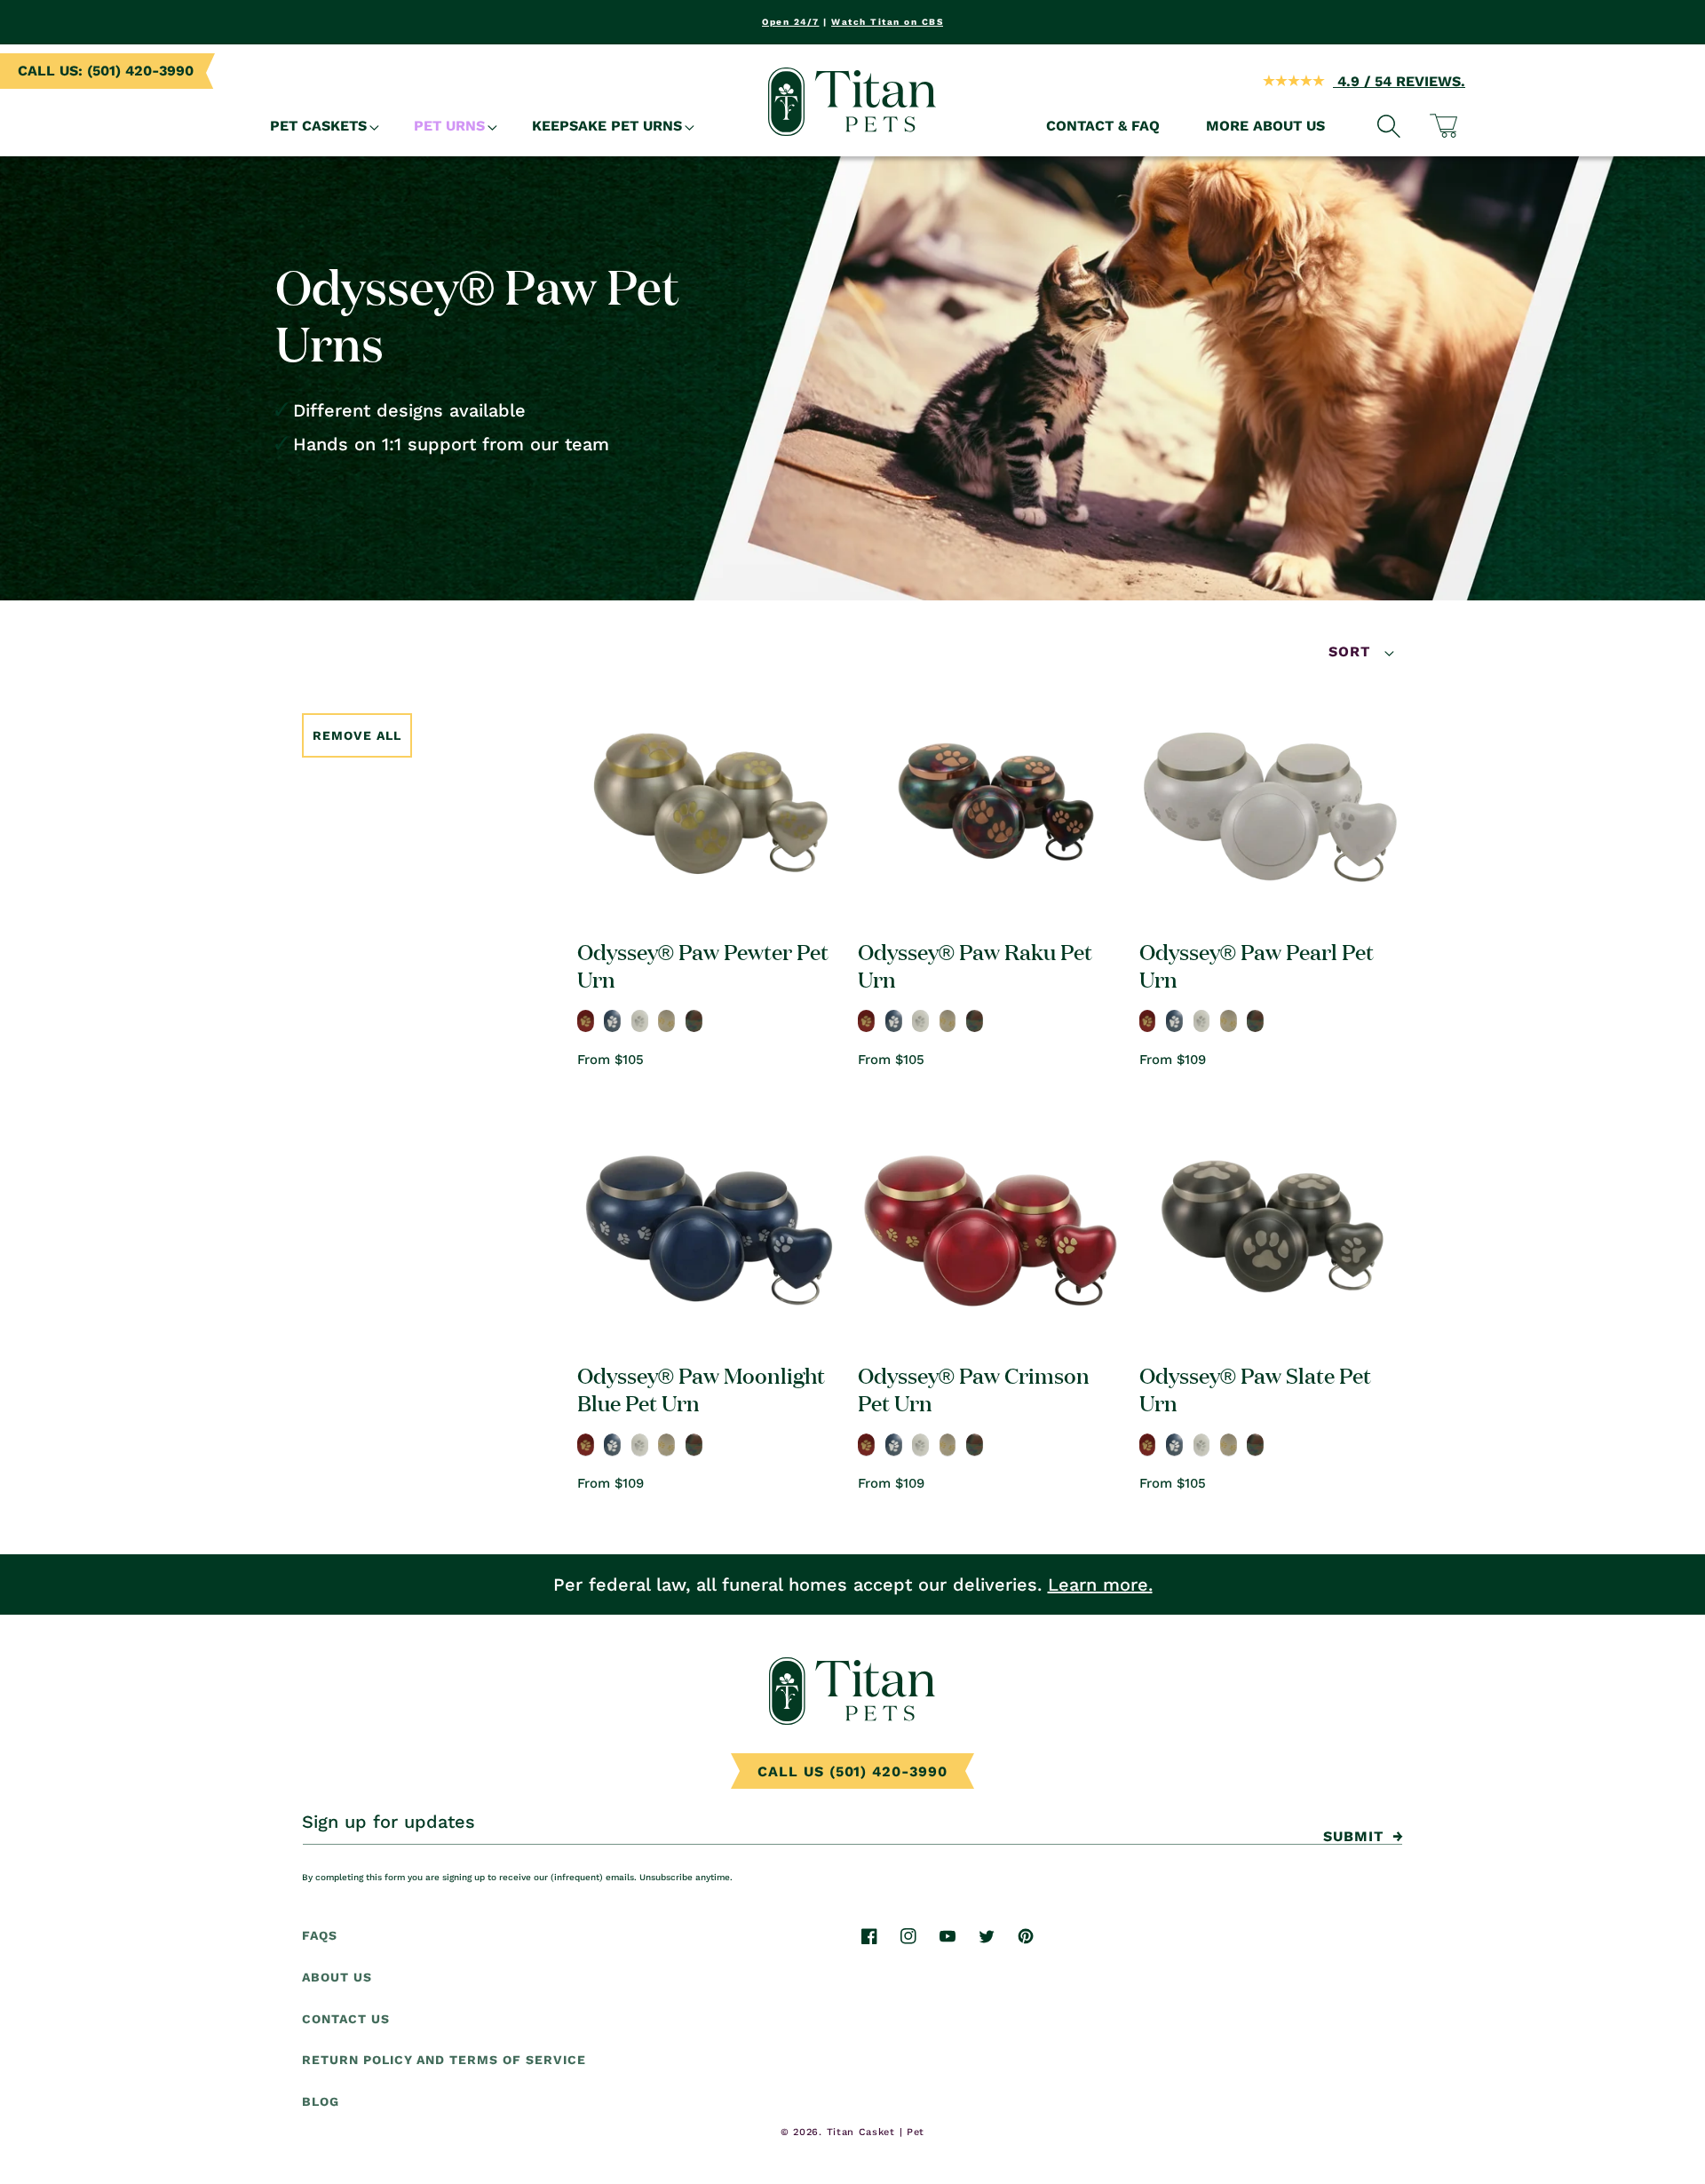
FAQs (320, 1935)
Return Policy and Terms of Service (444, 2061)
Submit (1353, 1836)
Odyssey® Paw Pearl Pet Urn (1257, 965)
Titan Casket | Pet (876, 2132)
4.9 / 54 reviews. (1399, 81)
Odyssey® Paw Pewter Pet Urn (703, 965)
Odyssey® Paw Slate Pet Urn (1255, 1388)
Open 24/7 (791, 22)
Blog (321, 2102)
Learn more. (1100, 1584)
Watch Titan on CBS (887, 22)
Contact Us (346, 2019)
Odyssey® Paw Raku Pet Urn (975, 965)
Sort (1352, 651)
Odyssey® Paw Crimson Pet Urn (974, 1388)
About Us (337, 1977)
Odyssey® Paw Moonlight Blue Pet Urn (701, 1388)
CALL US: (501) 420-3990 (106, 71)
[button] (319, 127)
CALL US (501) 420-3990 (852, 1771)
